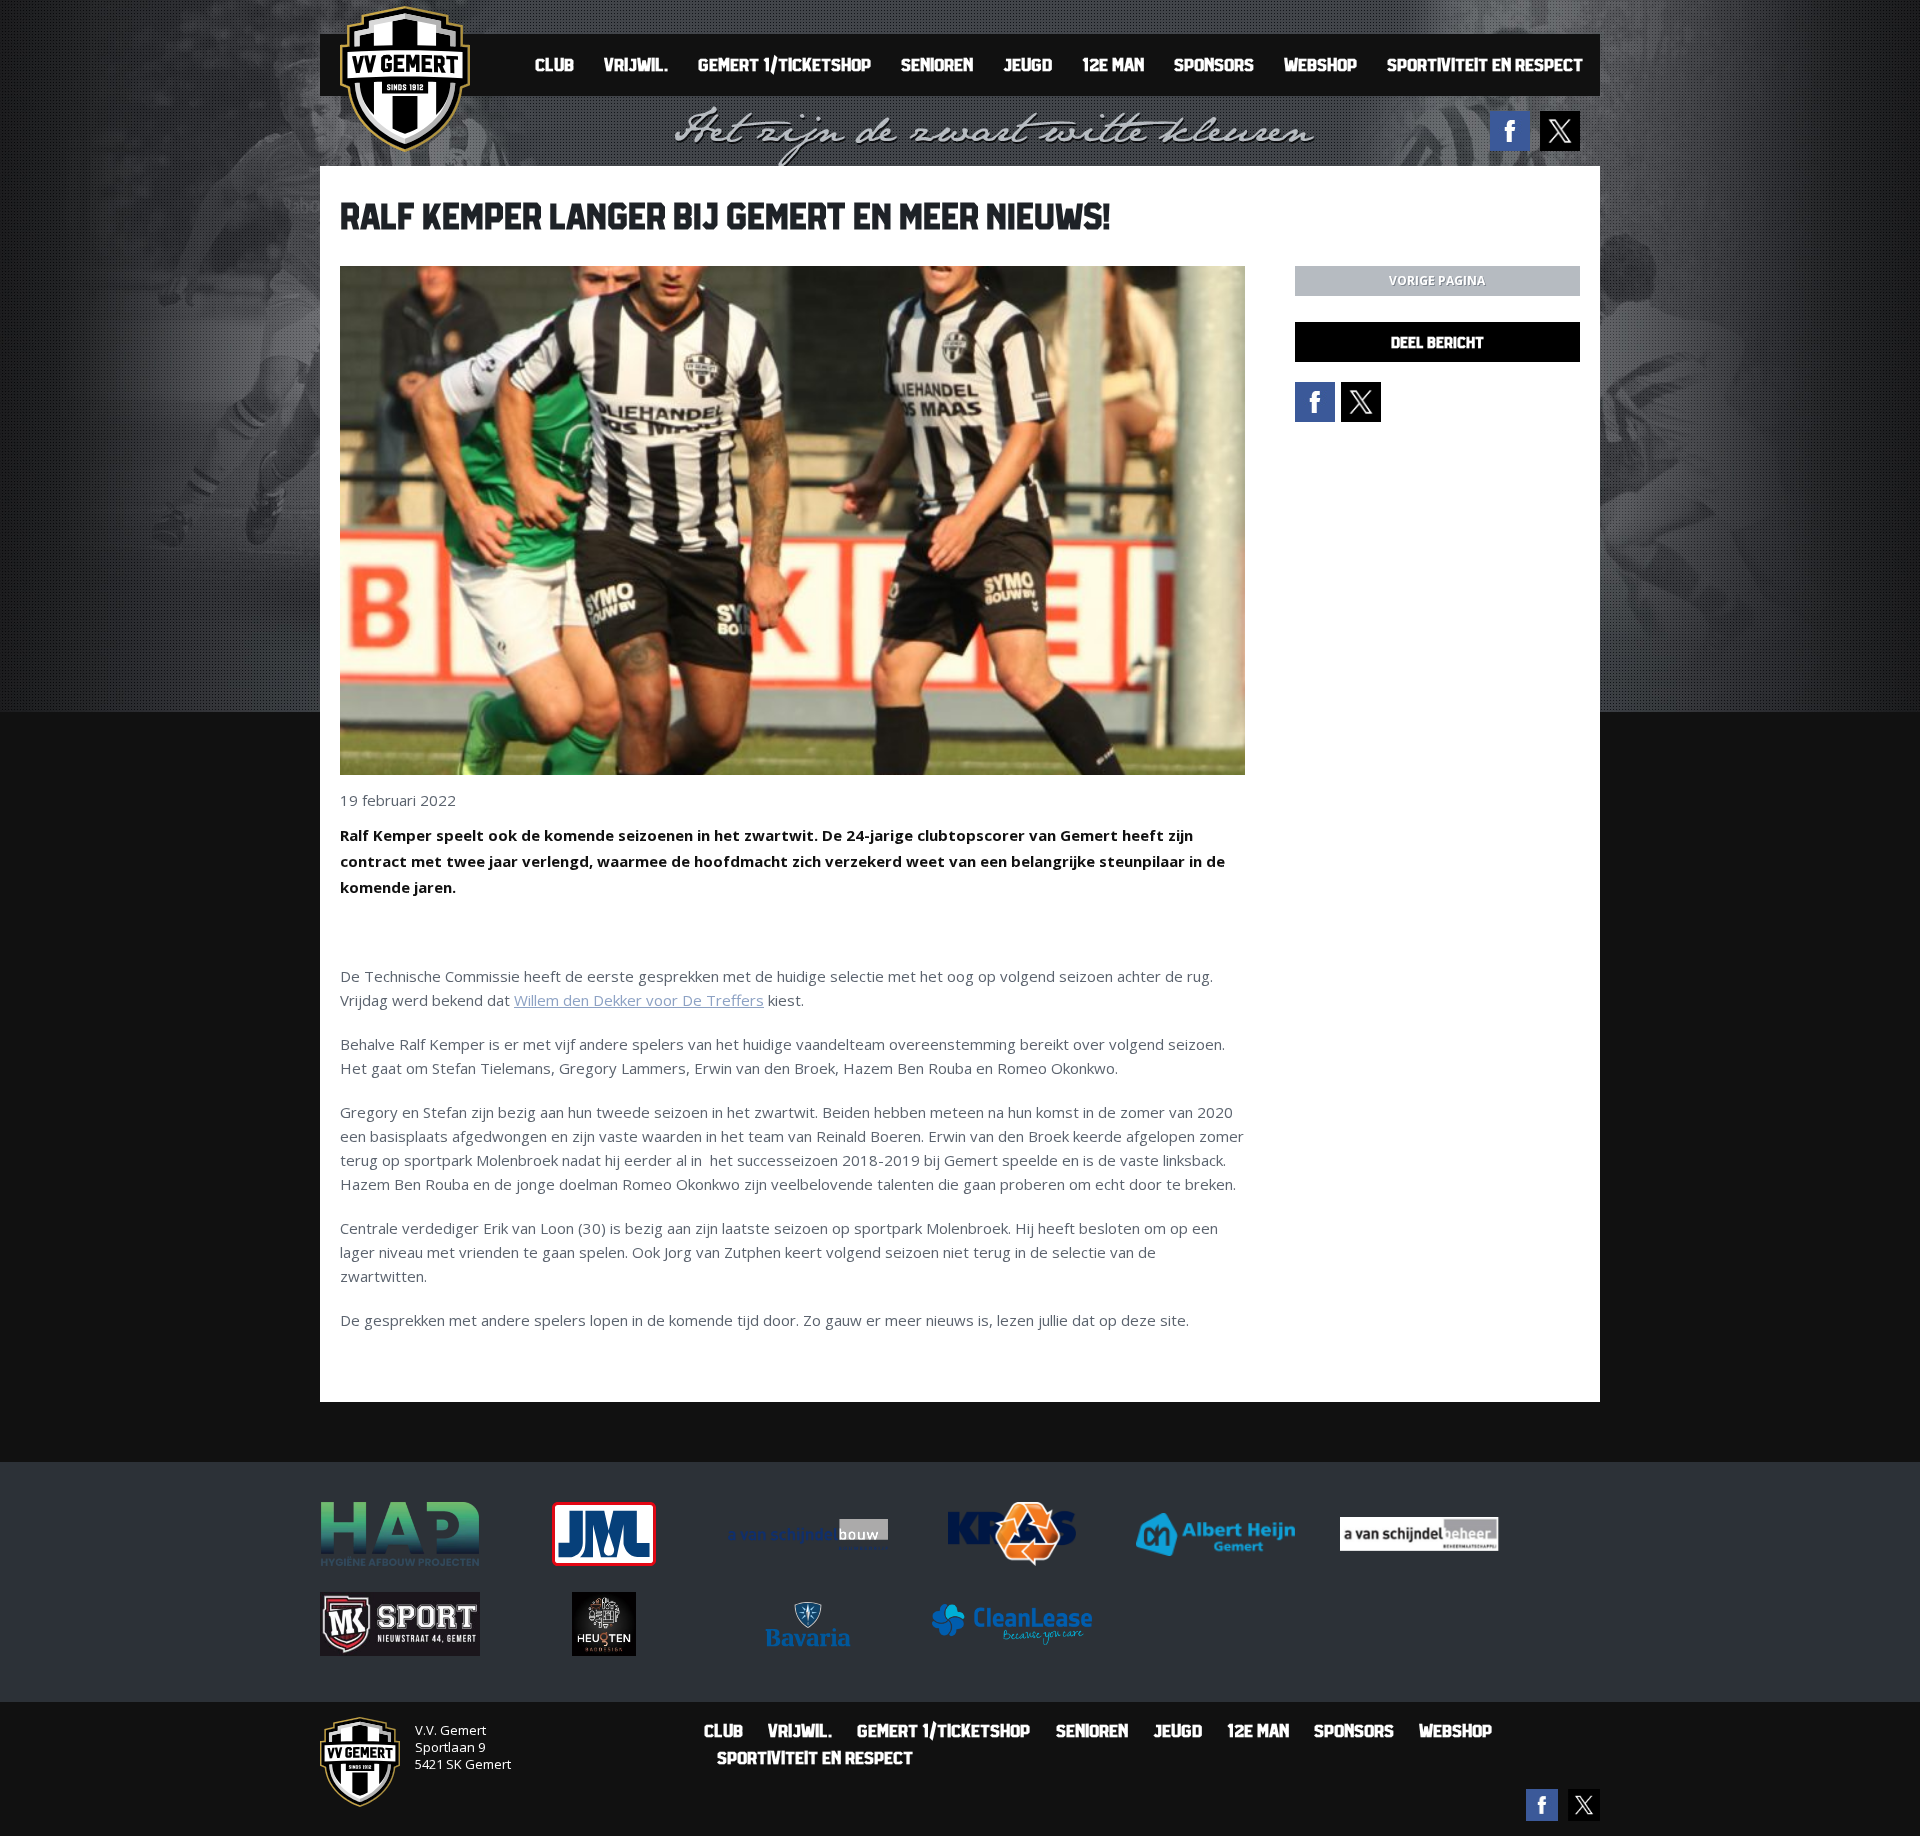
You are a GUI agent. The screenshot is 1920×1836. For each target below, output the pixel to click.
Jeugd (1027, 64)
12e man (1113, 64)
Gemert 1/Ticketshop (784, 64)
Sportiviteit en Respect (1485, 64)
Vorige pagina (1437, 280)
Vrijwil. (636, 64)
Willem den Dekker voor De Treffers (639, 1000)
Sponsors (1214, 64)
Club (554, 64)
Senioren (937, 64)
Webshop (1320, 64)
